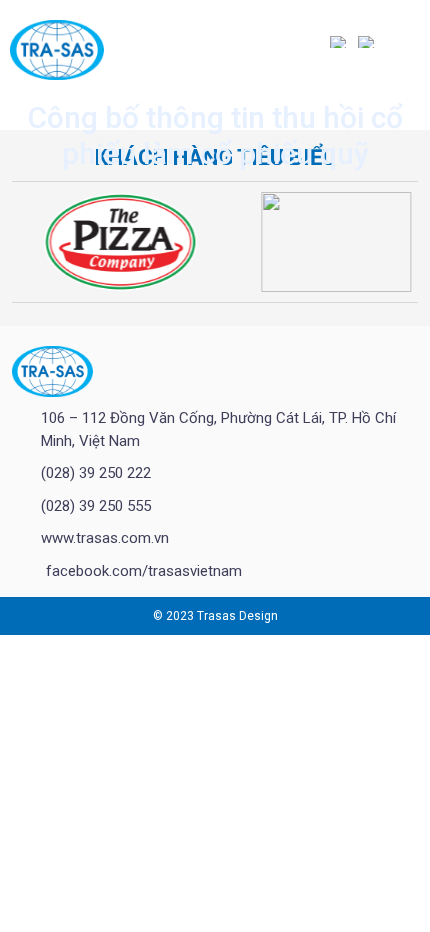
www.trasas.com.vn (105, 538)
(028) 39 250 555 (96, 506)
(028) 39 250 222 (96, 473)
